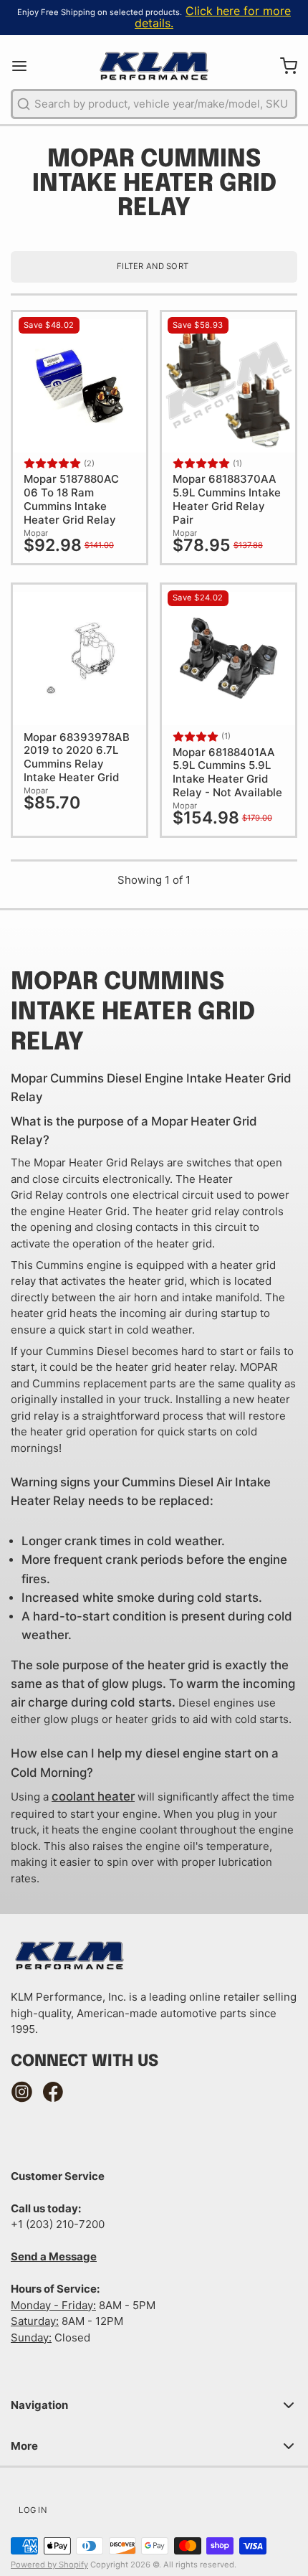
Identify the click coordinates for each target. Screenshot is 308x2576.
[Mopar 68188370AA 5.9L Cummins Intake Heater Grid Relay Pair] (228, 386)
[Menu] (25, 66)
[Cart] (283, 66)
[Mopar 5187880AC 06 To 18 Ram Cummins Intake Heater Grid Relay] (80, 386)
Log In (33, 2510)
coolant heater (93, 1796)
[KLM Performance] (154, 66)
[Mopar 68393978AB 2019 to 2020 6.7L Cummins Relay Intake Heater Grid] (80, 659)
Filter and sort (153, 266)
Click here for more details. (213, 17)
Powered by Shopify (49, 2565)
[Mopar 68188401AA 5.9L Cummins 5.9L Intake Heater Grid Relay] (228, 659)
